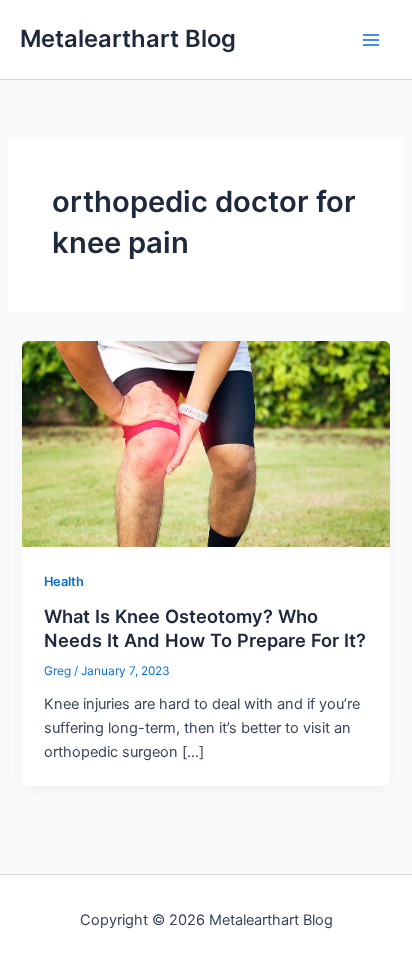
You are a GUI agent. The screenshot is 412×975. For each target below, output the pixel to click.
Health (64, 581)
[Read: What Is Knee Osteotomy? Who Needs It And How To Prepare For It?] (205, 443)
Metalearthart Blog (128, 38)
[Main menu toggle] (371, 40)
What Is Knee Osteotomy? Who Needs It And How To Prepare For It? (205, 628)
